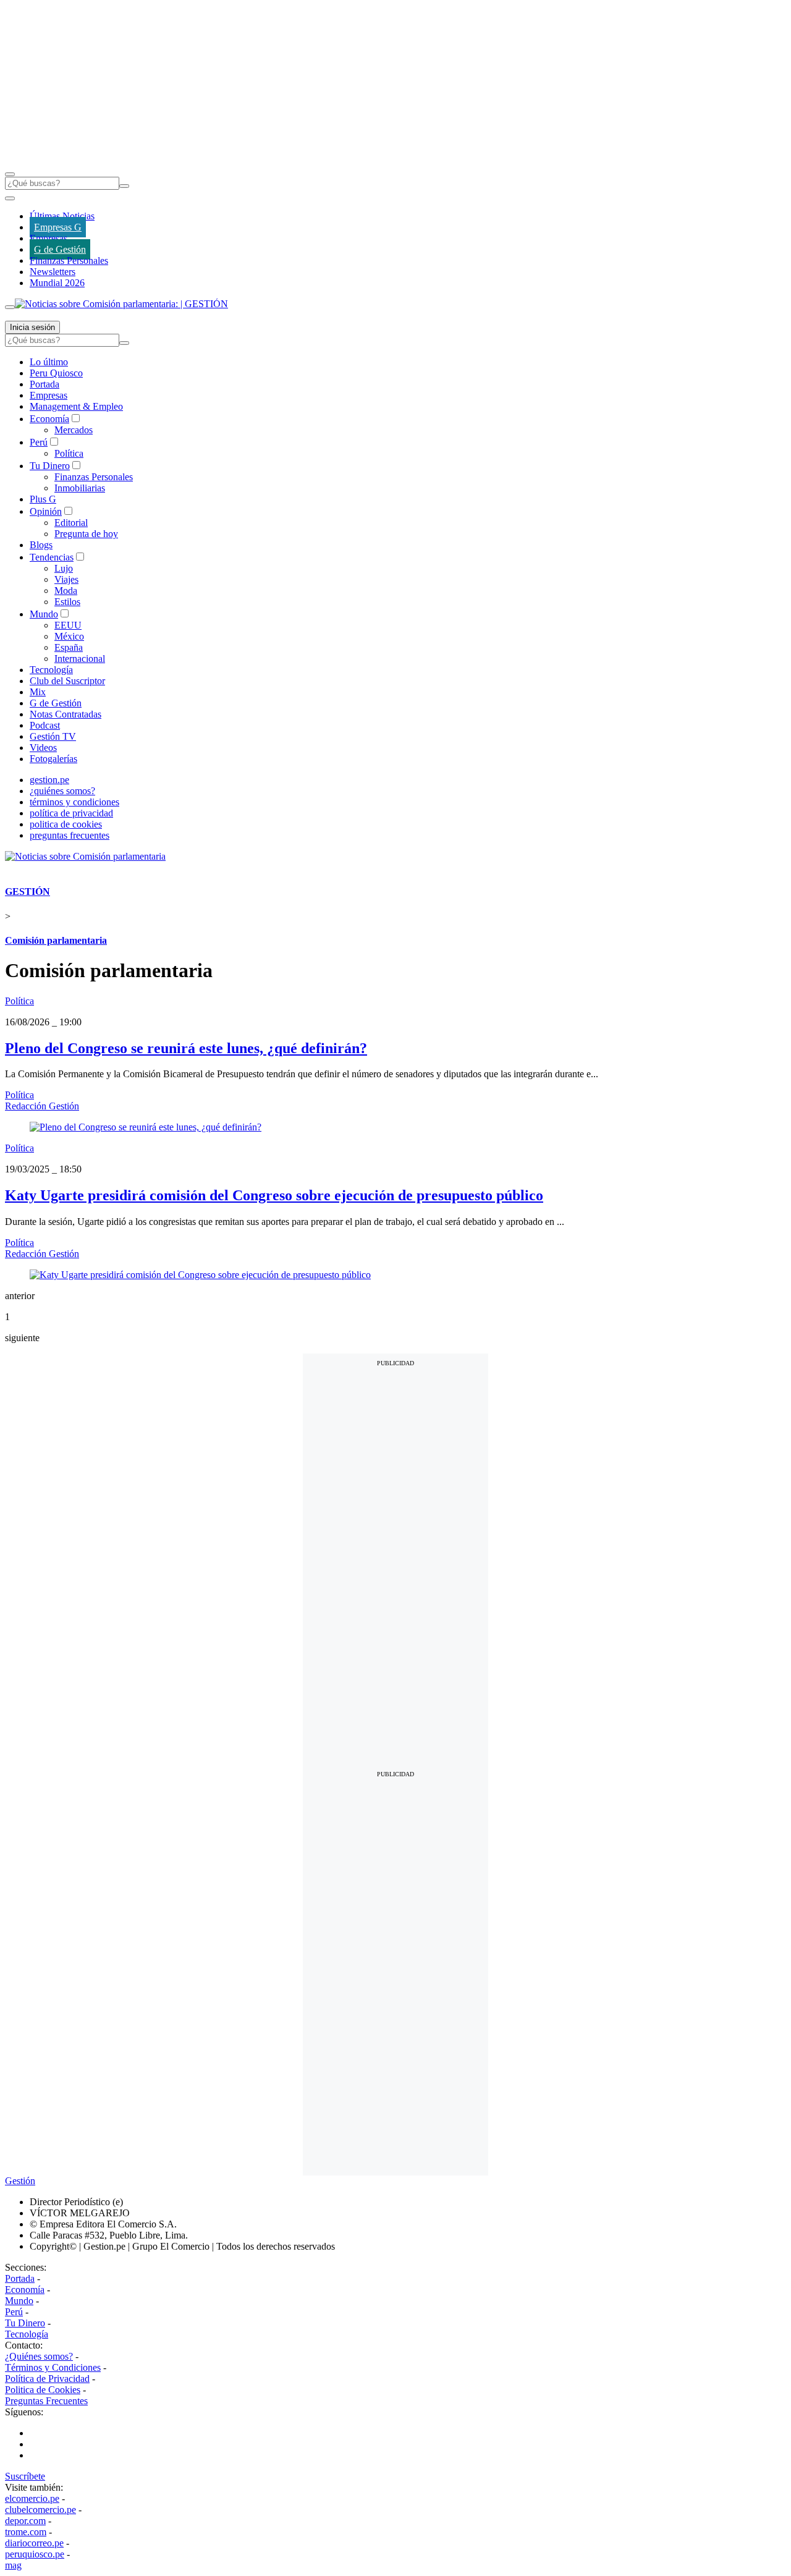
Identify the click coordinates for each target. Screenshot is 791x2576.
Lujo (64, 568)
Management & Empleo (76, 406)
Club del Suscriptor (67, 681)
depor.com (25, 2521)
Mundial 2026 (57, 283)
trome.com (26, 2532)
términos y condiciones (74, 802)
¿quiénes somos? (62, 791)
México (69, 636)
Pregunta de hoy (86, 534)
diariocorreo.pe (34, 2543)
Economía (49, 419)
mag (13, 2565)
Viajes (66, 579)
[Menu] (10, 174)
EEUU (68, 625)
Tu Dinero (50, 466)
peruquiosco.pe (35, 2554)
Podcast (45, 725)
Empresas (49, 238)
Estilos (67, 602)
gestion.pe (49, 780)
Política (69, 453)
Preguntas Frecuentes (46, 2401)
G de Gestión (60, 249)
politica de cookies (66, 824)
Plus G (43, 499)
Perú (39, 442)
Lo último (49, 362)
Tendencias (52, 557)
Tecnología (51, 670)
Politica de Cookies (43, 2390)
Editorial (71, 523)
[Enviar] (124, 186)
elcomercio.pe (32, 2498)
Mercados (74, 430)
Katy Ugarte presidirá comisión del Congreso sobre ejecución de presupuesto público (274, 1195)
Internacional (80, 659)
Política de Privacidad (47, 2379)
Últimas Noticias (62, 216)
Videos (43, 748)
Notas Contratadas (66, 714)
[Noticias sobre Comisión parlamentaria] (85, 856)
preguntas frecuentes (70, 835)
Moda (66, 591)
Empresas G (58, 227)
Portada (44, 384)
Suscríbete (25, 2476)
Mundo (44, 614)
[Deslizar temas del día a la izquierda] (10, 198)
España (69, 647)
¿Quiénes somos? (39, 2356)
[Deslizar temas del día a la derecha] (10, 307)
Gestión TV (53, 736)
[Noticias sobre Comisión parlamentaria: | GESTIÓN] (121, 304)
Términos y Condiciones (53, 2367)
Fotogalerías (53, 759)
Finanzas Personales (69, 261)
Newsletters (53, 272)
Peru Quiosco (56, 373)
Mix (38, 692)
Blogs (41, 545)
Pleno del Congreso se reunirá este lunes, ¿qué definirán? (186, 1048)
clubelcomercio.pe (40, 2510)
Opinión (46, 511)
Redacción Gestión (42, 1106)
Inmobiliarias (80, 488)
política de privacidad (71, 813)
